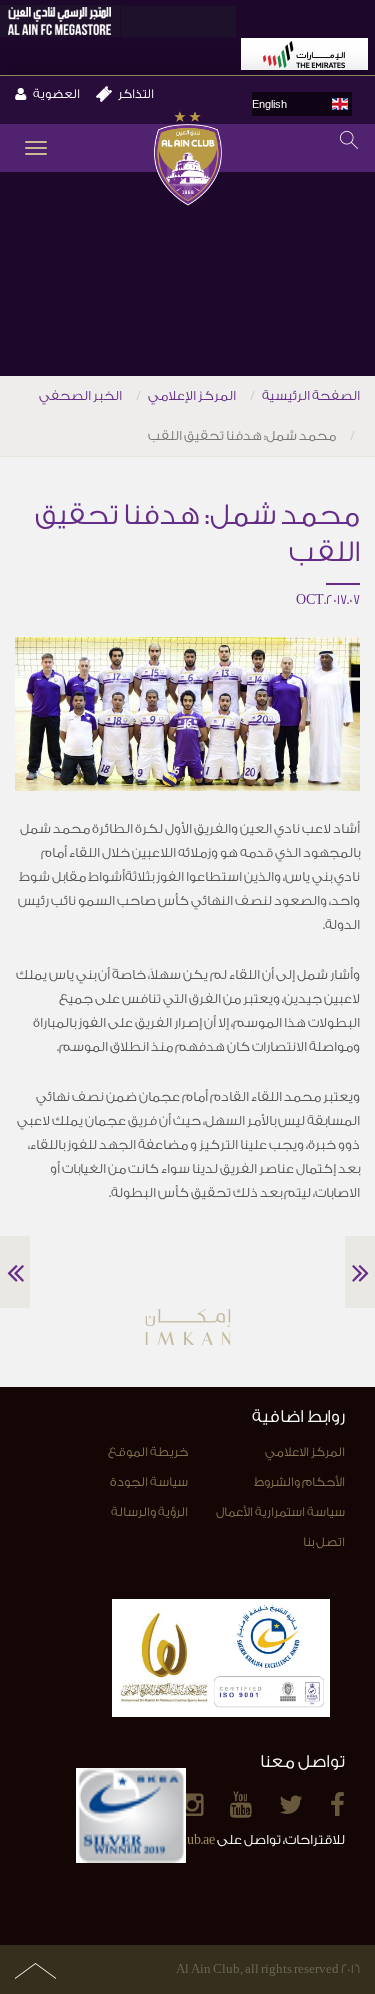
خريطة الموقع (148, 1452)
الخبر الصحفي (80, 395)
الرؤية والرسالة (149, 1512)
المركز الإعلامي (192, 395)
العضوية (56, 94)
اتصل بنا (324, 1542)
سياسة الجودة (149, 1482)
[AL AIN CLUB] (187, 160)
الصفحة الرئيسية (311, 395)
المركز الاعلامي (305, 1452)
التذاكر (136, 94)
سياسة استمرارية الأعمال (280, 1512)
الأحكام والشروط (299, 1482)
